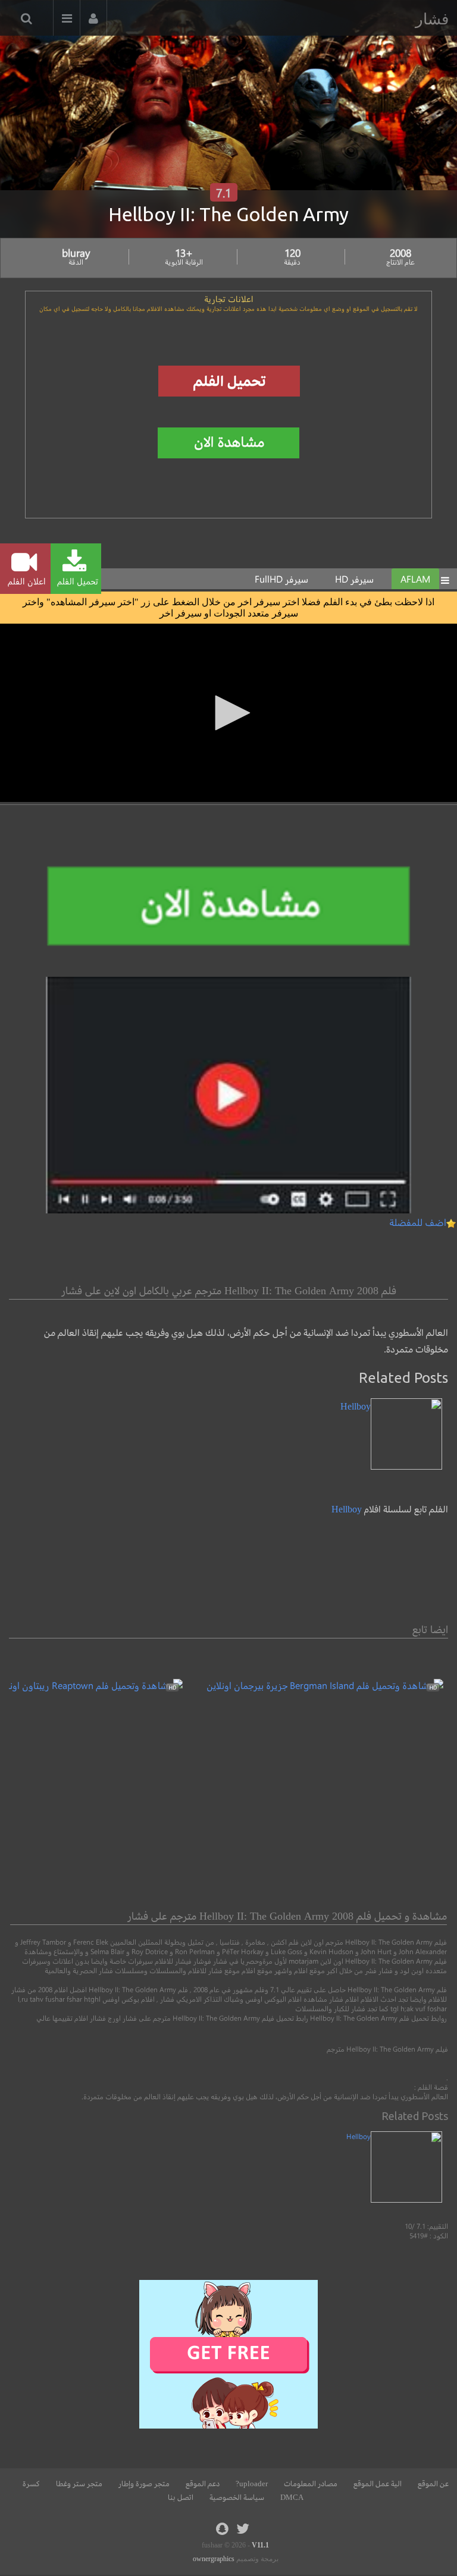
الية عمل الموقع (378, 2484)
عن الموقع (433, 2484)
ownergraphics (214, 2559)
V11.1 (260, 2545)
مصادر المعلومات (311, 2484)
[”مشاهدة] (325, 1685)
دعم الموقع (203, 2484)
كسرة (31, 2484)
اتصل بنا (181, 2498)
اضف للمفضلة (418, 1222)
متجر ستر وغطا (79, 2484)
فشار (432, 19)
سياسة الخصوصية (237, 2498)
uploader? (252, 2484)
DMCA (292, 2498)
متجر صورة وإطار (144, 2484)
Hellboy (347, 1509)
